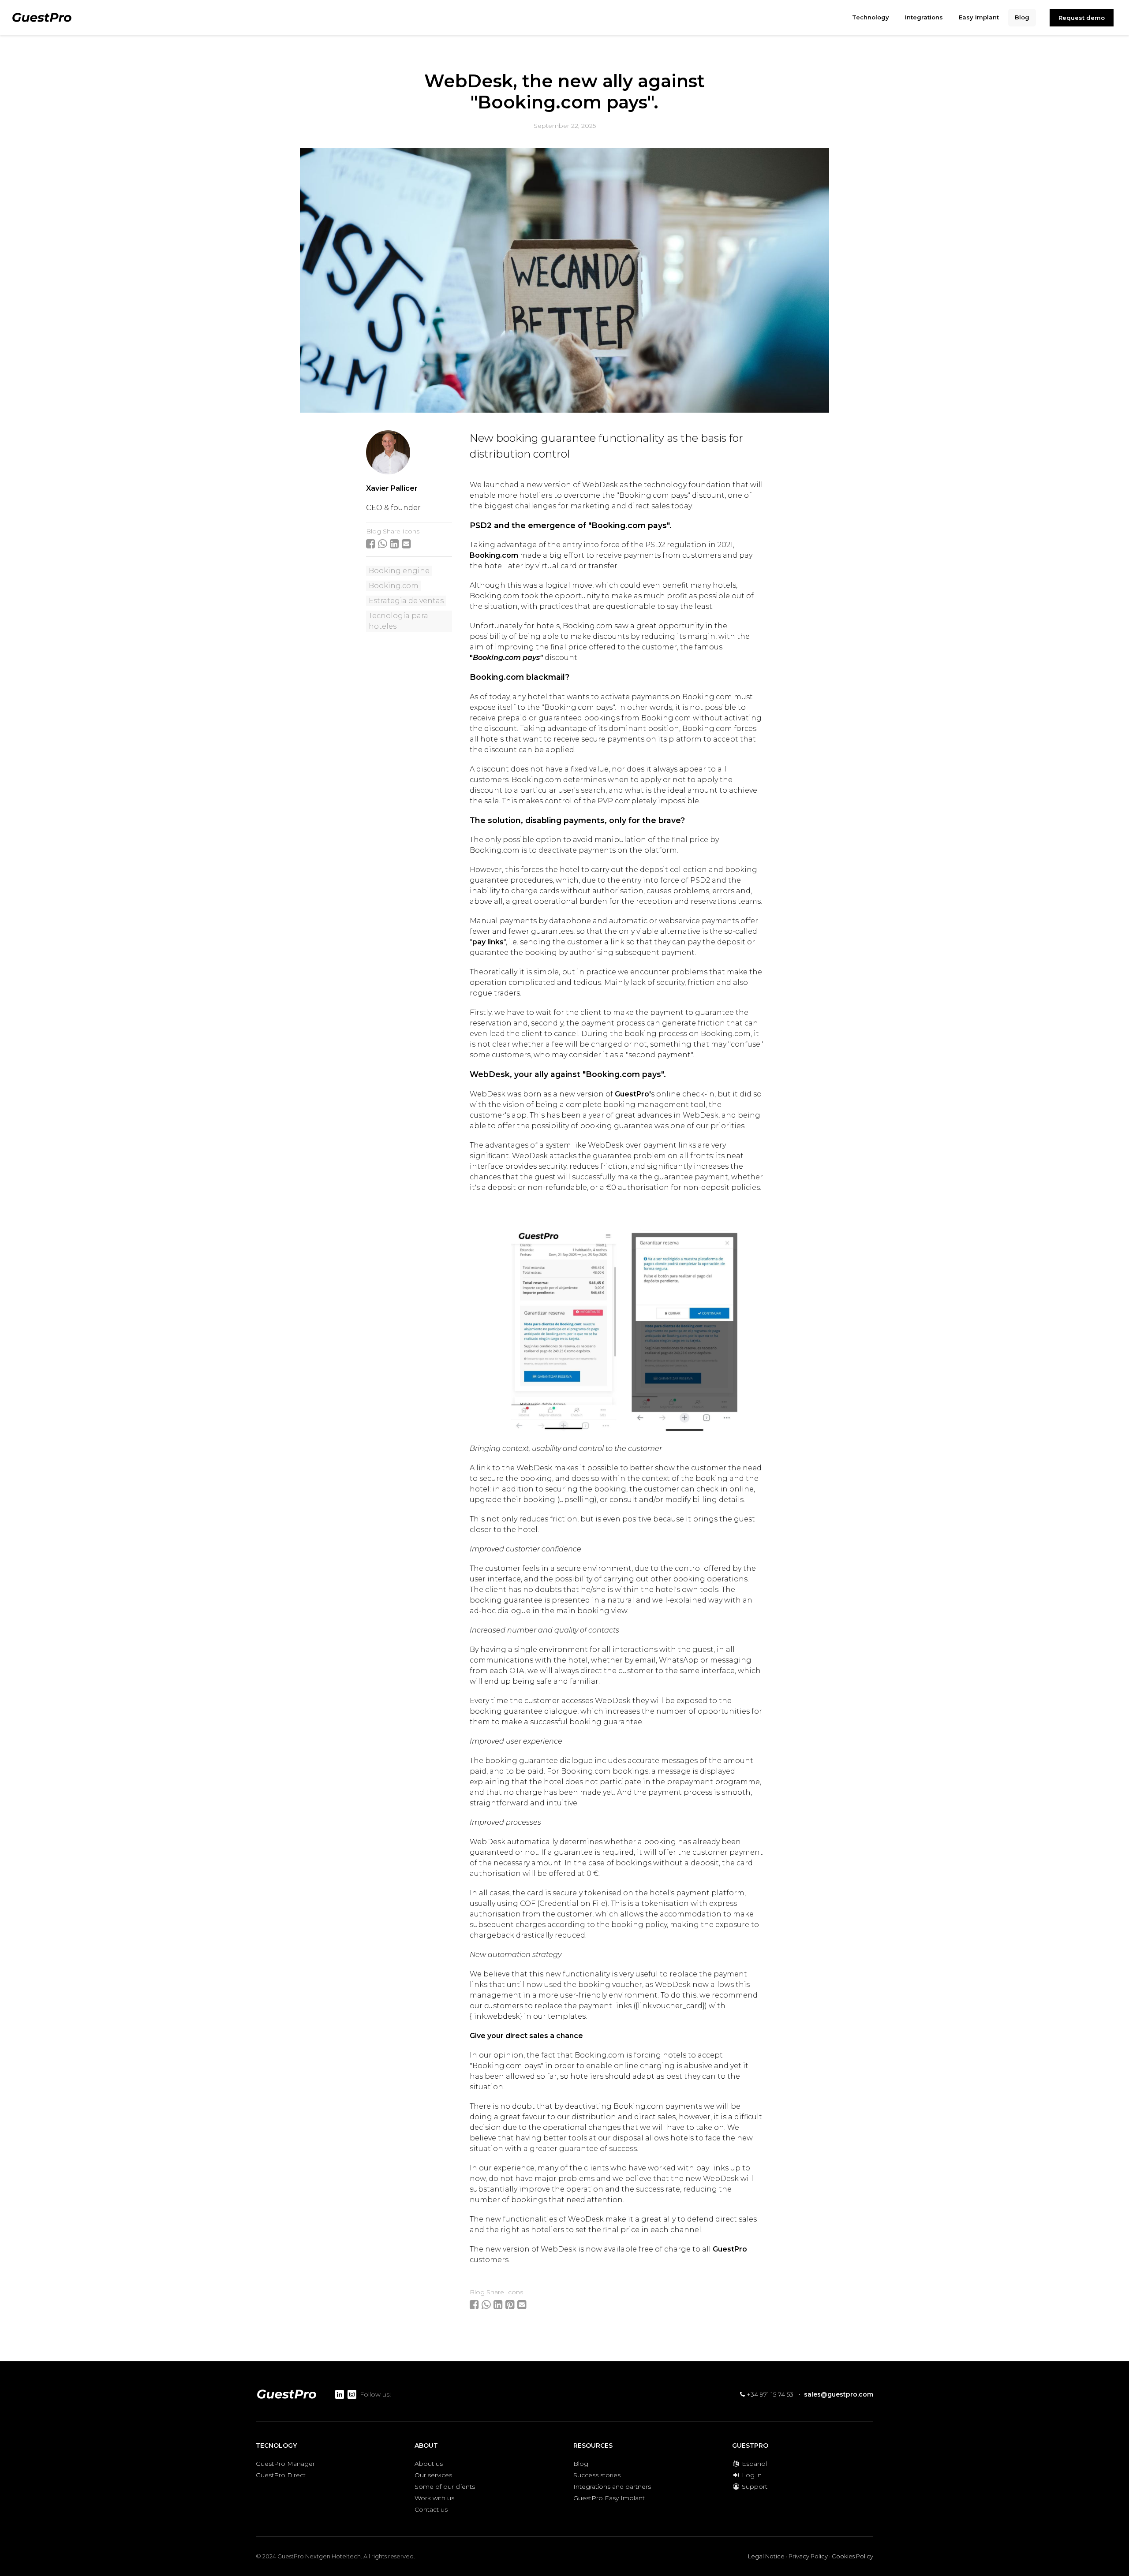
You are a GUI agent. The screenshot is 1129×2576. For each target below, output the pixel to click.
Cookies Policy (852, 2556)
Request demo (1082, 18)
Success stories (597, 2475)
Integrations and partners (612, 2487)
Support (754, 2487)
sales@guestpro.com (839, 2394)
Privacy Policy (808, 2556)
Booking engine (399, 571)
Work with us (434, 2498)
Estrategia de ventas (406, 601)
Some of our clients (445, 2487)
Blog (581, 2464)
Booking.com (394, 586)
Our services (433, 2475)
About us (429, 2464)
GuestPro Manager (285, 2464)
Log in (751, 2475)
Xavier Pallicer (392, 488)
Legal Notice (766, 2556)
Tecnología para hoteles (398, 621)
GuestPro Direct (281, 2475)
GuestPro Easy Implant (609, 2498)
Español (753, 2464)
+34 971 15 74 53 (769, 2394)
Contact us (431, 2509)
